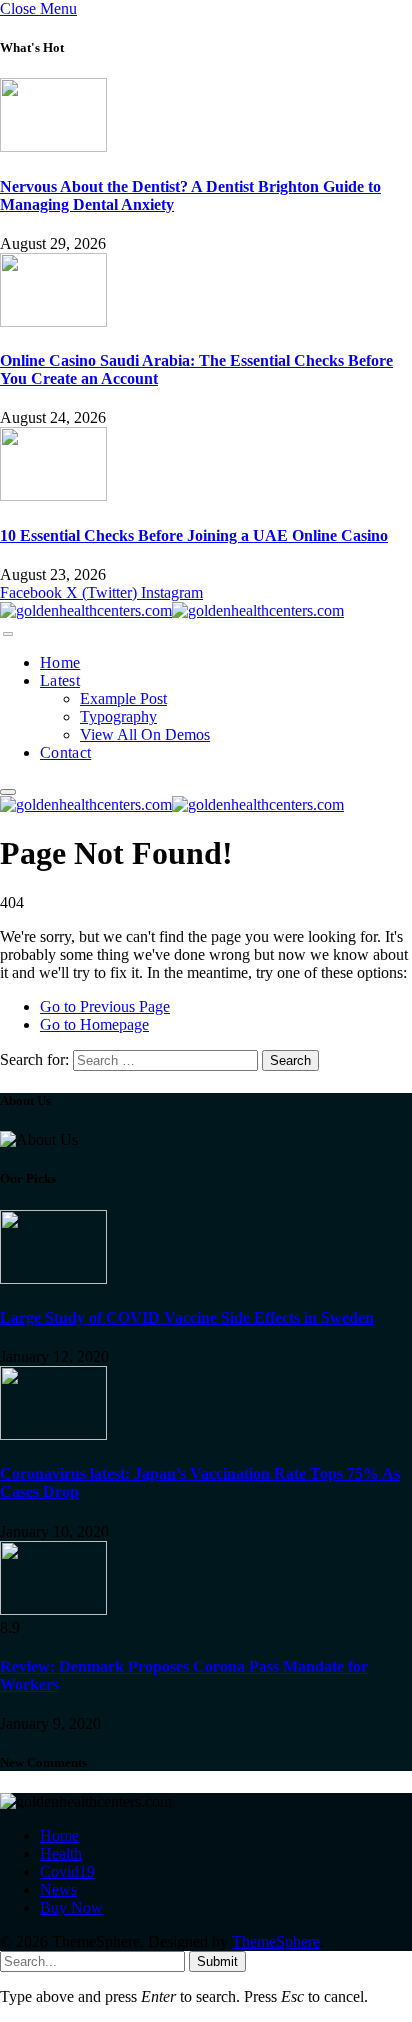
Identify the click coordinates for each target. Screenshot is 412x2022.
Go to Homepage (94, 1024)
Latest (60, 680)
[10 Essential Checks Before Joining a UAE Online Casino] (53, 495)
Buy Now (71, 1907)
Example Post (123, 698)
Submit (217, 1961)
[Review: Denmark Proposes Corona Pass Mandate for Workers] (53, 1609)
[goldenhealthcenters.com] (172, 610)
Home (60, 662)
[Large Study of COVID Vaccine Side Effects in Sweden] (53, 1278)
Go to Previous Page (105, 1006)
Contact (65, 752)
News (58, 1889)
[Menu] (8, 634)
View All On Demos (145, 734)
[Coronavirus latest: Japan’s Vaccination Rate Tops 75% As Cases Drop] (53, 1434)
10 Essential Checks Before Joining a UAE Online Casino (194, 535)
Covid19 (67, 1871)
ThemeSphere (276, 1941)
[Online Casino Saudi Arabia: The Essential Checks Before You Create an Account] (53, 321)
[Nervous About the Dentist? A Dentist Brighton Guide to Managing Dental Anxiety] (53, 146)
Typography (118, 716)
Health (61, 1853)
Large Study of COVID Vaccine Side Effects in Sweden (187, 1317)
